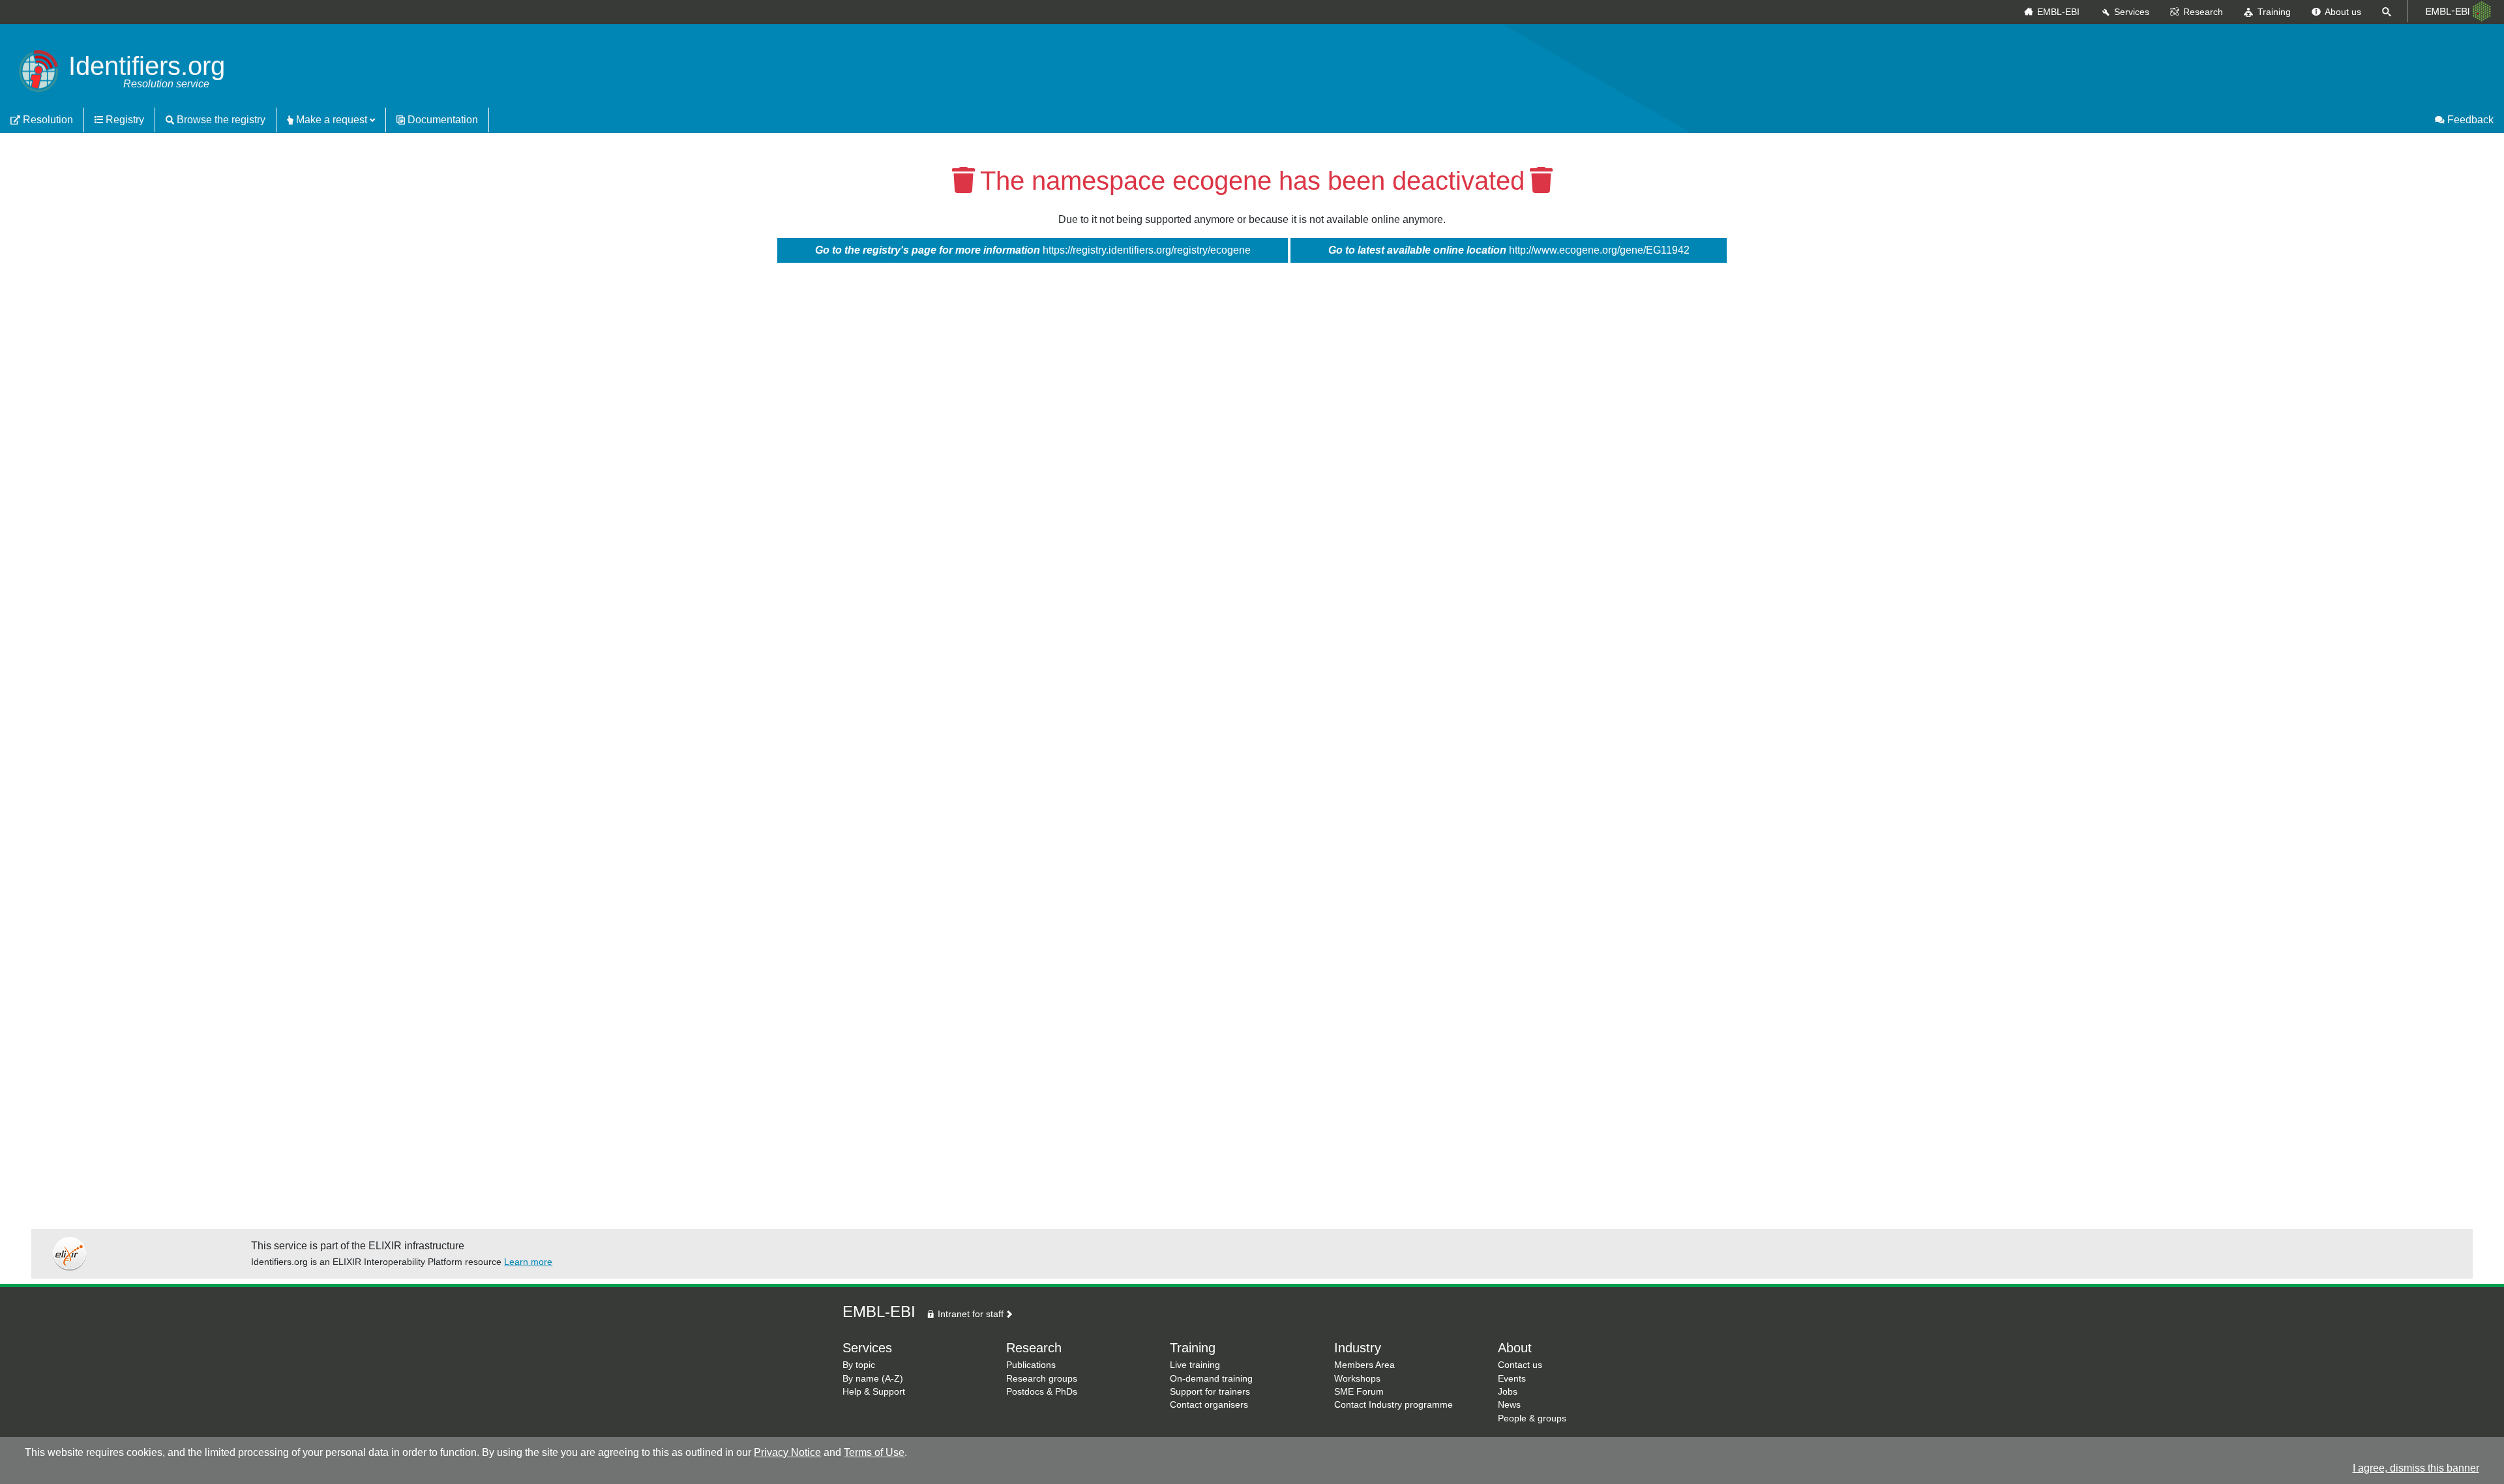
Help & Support (874, 1392)
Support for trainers (1210, 1392)
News (1509, 1405)
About (1515, 1348)
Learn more (528, 1262)
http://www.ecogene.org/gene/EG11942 (1509, 250)
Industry (1358, 1348)
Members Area (1364, 1365)
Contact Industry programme (1394, 1405)
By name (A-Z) (873, 1379)
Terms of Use (874, 1452)
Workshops (1357, 1379)
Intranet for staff (969, 1314)
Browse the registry (220, 120)
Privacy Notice (787, 1452)
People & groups (1532, 1418)
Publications (1031, 1365)
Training (2274, 12)
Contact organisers (1209, 1405)
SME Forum (1359, 1392)
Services (2132, 12)
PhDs (1066, 1392)
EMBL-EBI (2058, 12)
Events (1512, 1379)
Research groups (1042, 1379)
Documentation (441, 120)
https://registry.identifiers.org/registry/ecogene (1033, 250)
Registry (124, 120)
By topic (859, 1365)
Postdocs (1025, 1392)
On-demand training (1211, 1379)
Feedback (2469, 120)
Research (2203, 12)
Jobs (1508, 1392)
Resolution (47, 120)
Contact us (1520, 1365)
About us (2343, 12)
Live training (1195, 1365)
